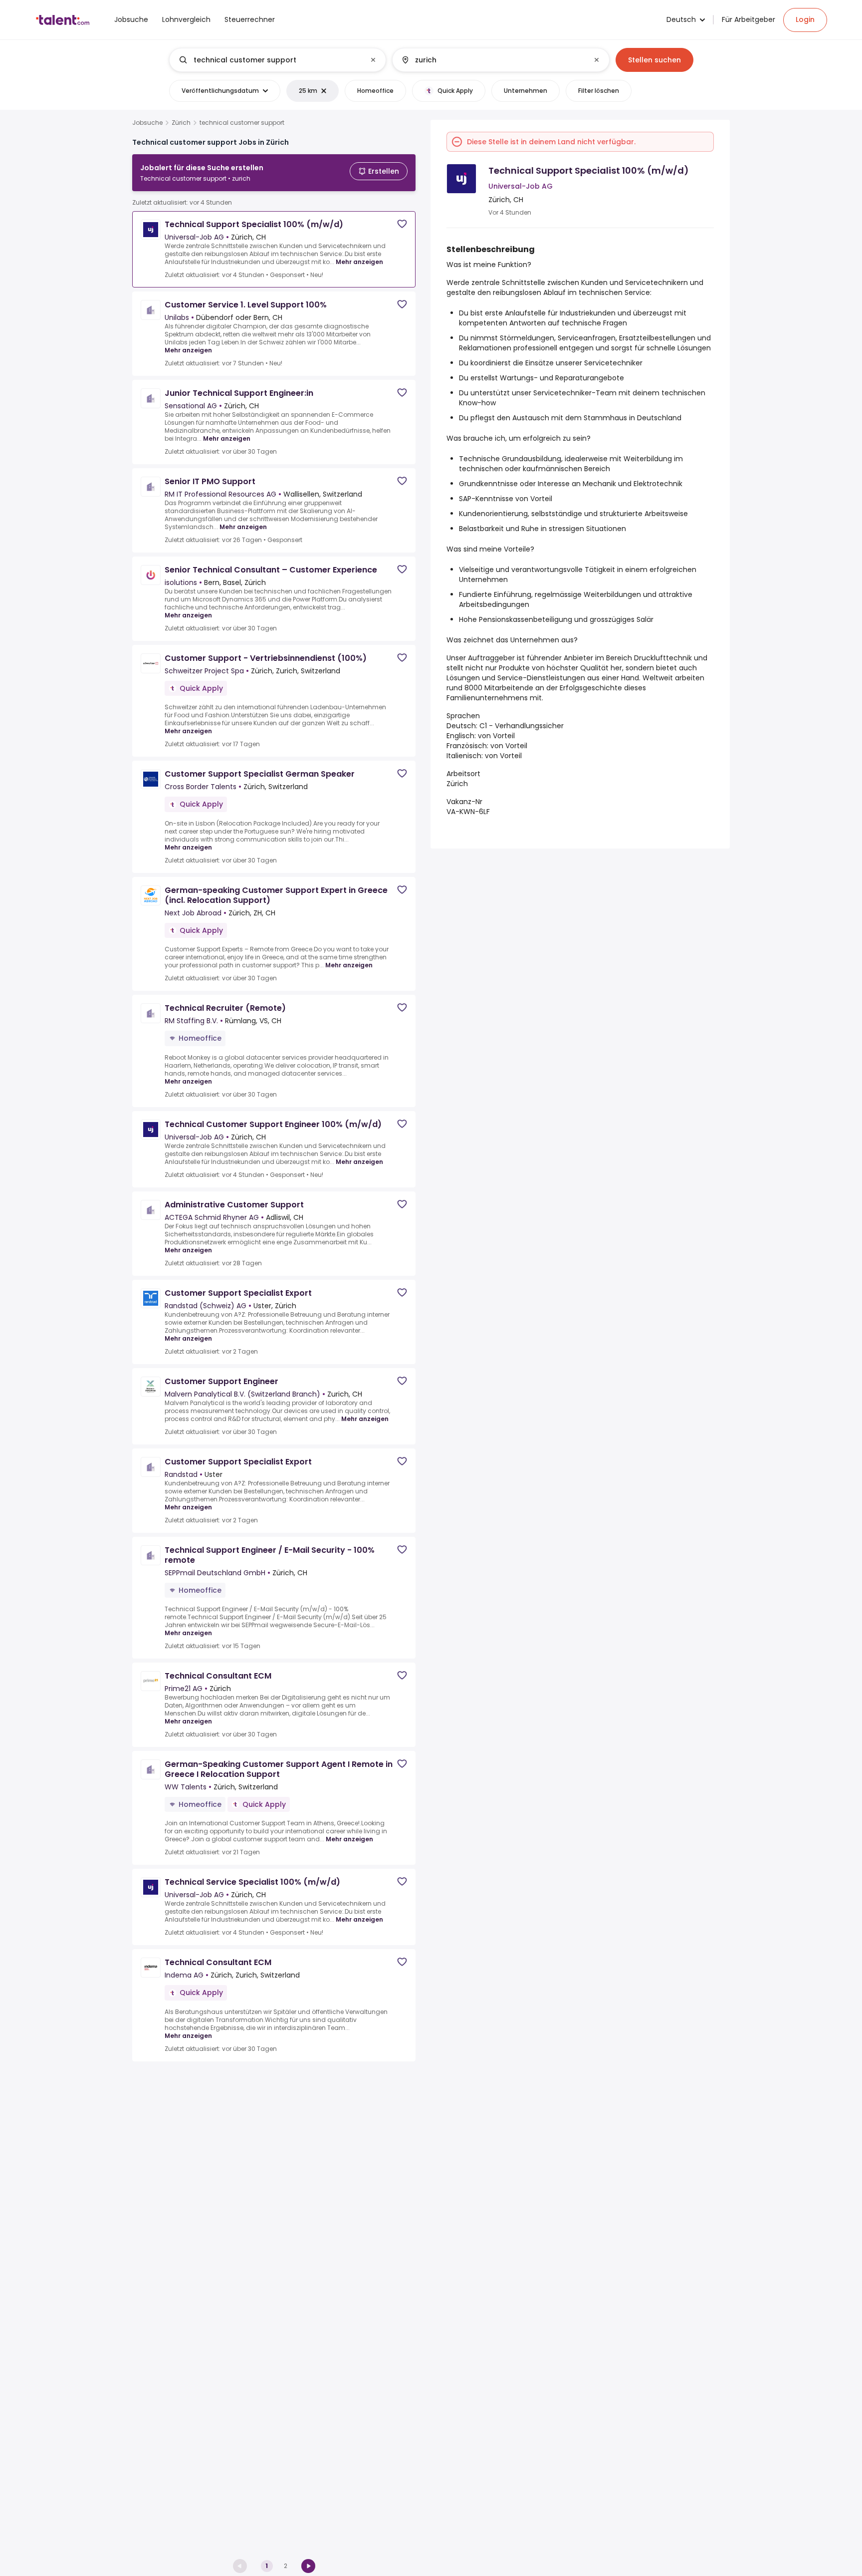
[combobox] (277, 60)
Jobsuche (147, 123)
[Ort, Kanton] (492, 60)
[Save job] (402, 224)
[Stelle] (269, 60)
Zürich (181, 123)
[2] (308, 2566)
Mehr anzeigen (359, 262)
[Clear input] (373, 60)
